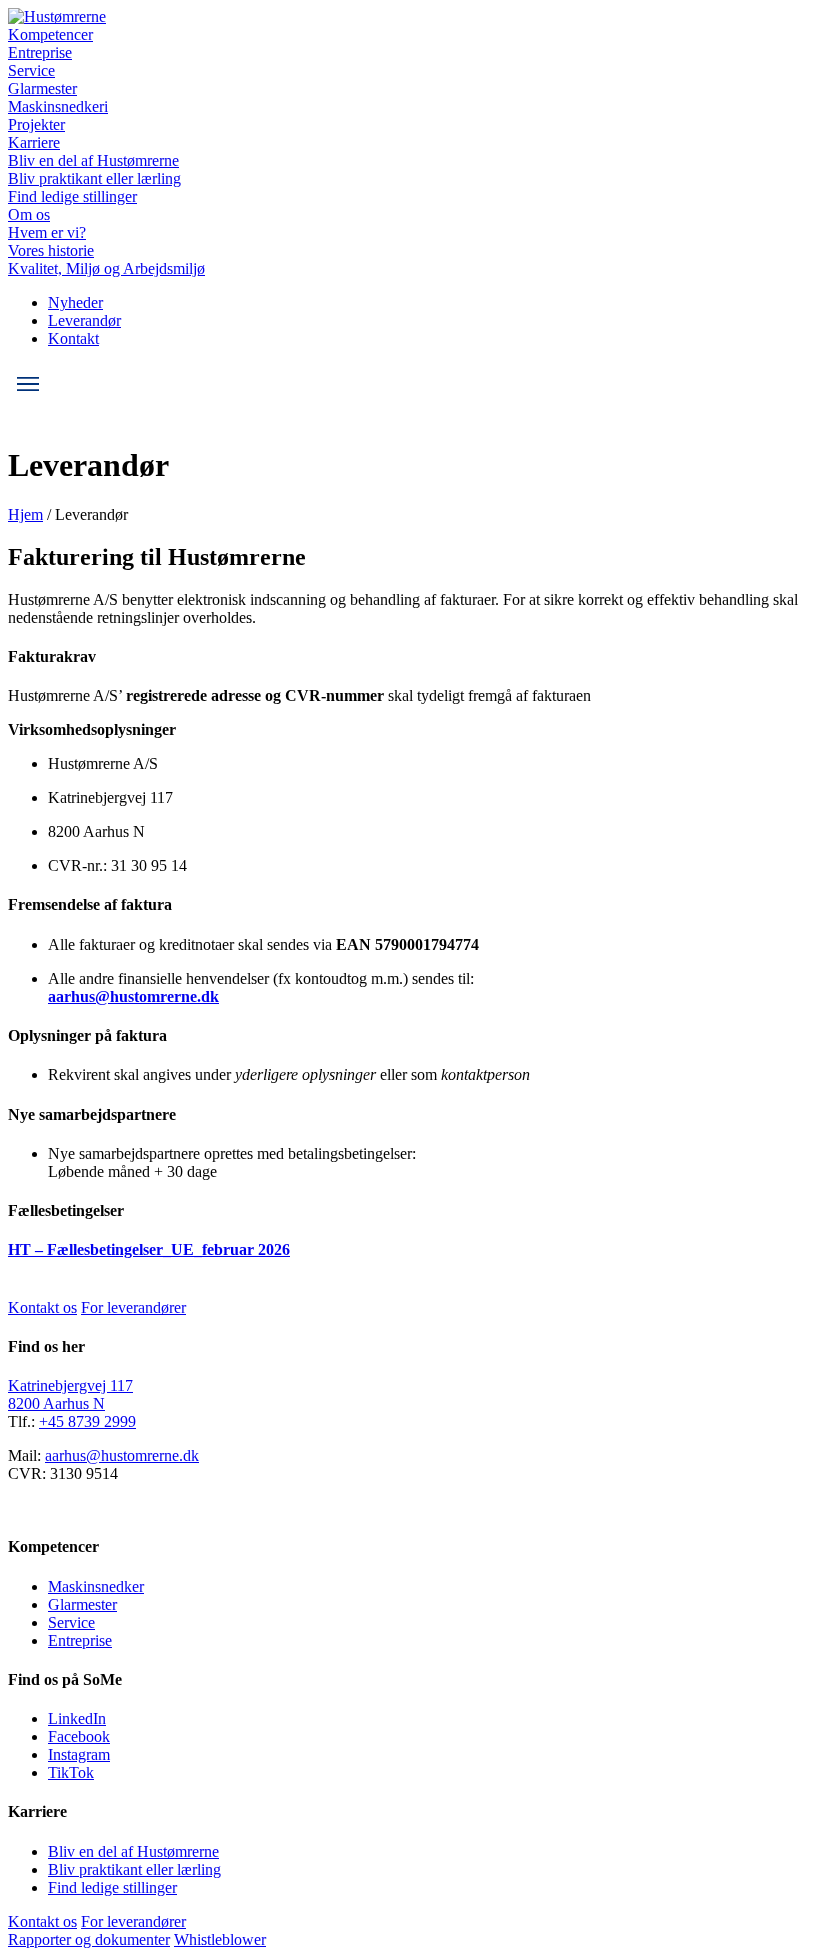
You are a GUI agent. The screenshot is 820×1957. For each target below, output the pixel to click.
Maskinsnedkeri (58, 106)
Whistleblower (220, 1939)
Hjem (25, 514)
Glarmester (42, 88)
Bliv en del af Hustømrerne (93, 160)
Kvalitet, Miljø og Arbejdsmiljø (106, 268)
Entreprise (40, 52)
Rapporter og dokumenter (89, 1939)
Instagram (79, 1754)
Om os (29, 214)
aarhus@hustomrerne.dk (133, 996)
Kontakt (73, 338)
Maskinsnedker (96, 1586)
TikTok (71, 1772)
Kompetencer (50, 34)
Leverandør (84, 320)
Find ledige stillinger (72, 196)
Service (31, 70)
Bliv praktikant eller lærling (94, 178)
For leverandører (133, 1307)
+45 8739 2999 (87, 1421)
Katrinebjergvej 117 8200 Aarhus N (70, 1394)
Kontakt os (42, 1307)
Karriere (34, 142)
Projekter (36, 124)
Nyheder (75, 302)
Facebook (79, 1736)
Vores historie (51, 250)
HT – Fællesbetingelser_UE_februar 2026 (149, 1249)
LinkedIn (77, 1718)
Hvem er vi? (47, 232)
